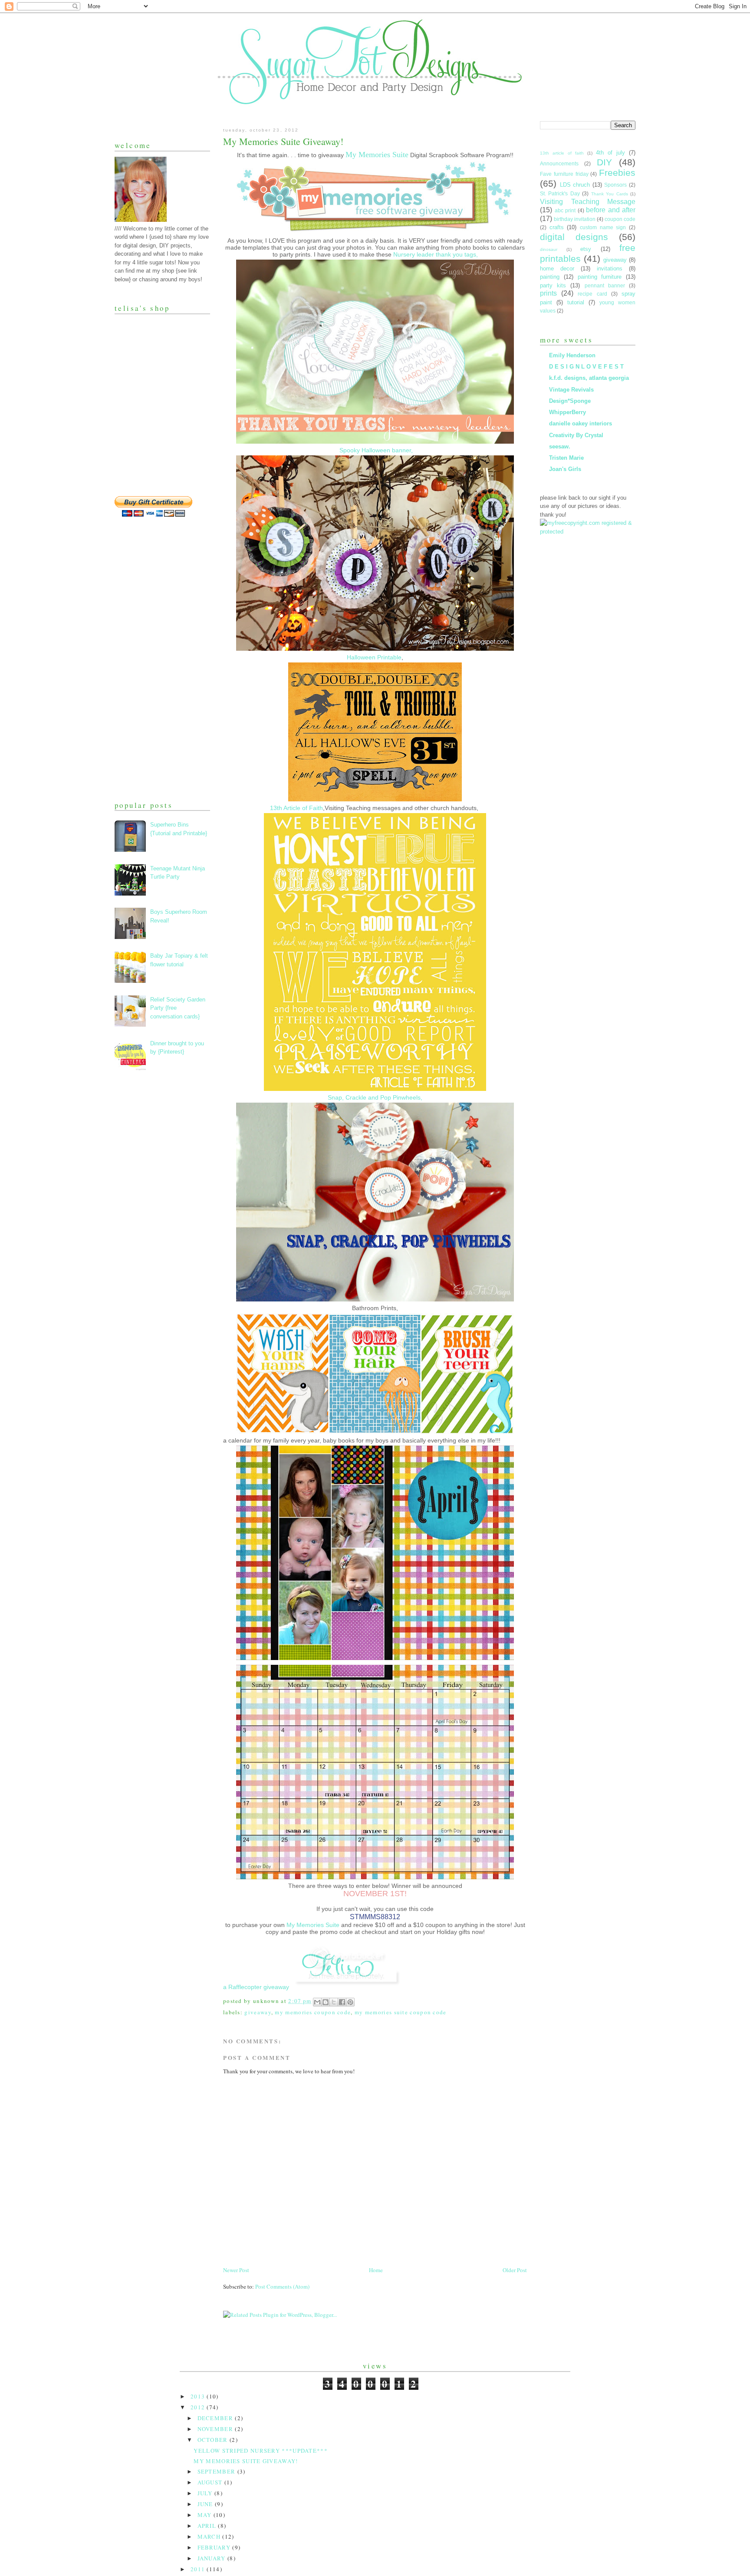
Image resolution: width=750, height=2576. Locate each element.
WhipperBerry (567, 412)
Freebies (617, 173)
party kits (553, 285)
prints (548, 293)
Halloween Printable (374, 657)
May (206, 2515)
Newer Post (236, 2270)
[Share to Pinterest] (350, 2002)
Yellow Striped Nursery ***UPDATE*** (261, 2451)
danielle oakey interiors (581, 423)
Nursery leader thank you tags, (436, 254)
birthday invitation (575, 219)
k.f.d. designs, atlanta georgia (589, 378)
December (216, 2418)
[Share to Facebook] (342, 2002)
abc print (565, 210)
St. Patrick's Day (560, 193)
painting (550, 277)
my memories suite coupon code (401, 2012)
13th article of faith (562, 153)
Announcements (559, 163)
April (208, 2526)
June (206, 2504)
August (211, 2482)
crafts (557, 227)
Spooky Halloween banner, (375, 450)
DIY (604, 162)
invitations (610, 268)
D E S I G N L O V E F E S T (586, 367)
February (215, 2547)
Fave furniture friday (564, 174)
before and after (611, 210)
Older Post (515, 2270)
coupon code (620, 219)
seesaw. (560, 446)
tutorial (576, 302)
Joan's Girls (565, 469)
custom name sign (603, 227)
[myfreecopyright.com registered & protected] (588, 532)
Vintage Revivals (571, 390)
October (214, 2440)
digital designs (574, 237)
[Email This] (317, 2002)
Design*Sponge (570, 401)
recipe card (592, 294)
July (206, 2493)
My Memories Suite (313, 1925)
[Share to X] (334, 2002)
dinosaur (549, 249)
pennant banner (605, 285)
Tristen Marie (566, 458)
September (217, 2471)
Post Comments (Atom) (282, 2286)
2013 (199, 2396)
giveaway (258, 2012)
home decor (557, 268)
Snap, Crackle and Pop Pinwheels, (375, 1097)
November (216, 2429)
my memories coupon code (313, 2012)
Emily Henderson (572, 355)
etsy (586, 249)
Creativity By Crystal (576, 435)
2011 (199, 2569)
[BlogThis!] (326, 2002)
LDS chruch (575, 185)
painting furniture (600, 277)
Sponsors (615, 185)
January (212, 2558)
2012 (199, 2407)
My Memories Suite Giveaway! (246, 2461)
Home (376, 2270)
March (210, 2536)
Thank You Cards (610, 194)
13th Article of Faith (296, 808)
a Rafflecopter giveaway (256, 1987)
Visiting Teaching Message (588, 202)
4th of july (610, 153)
